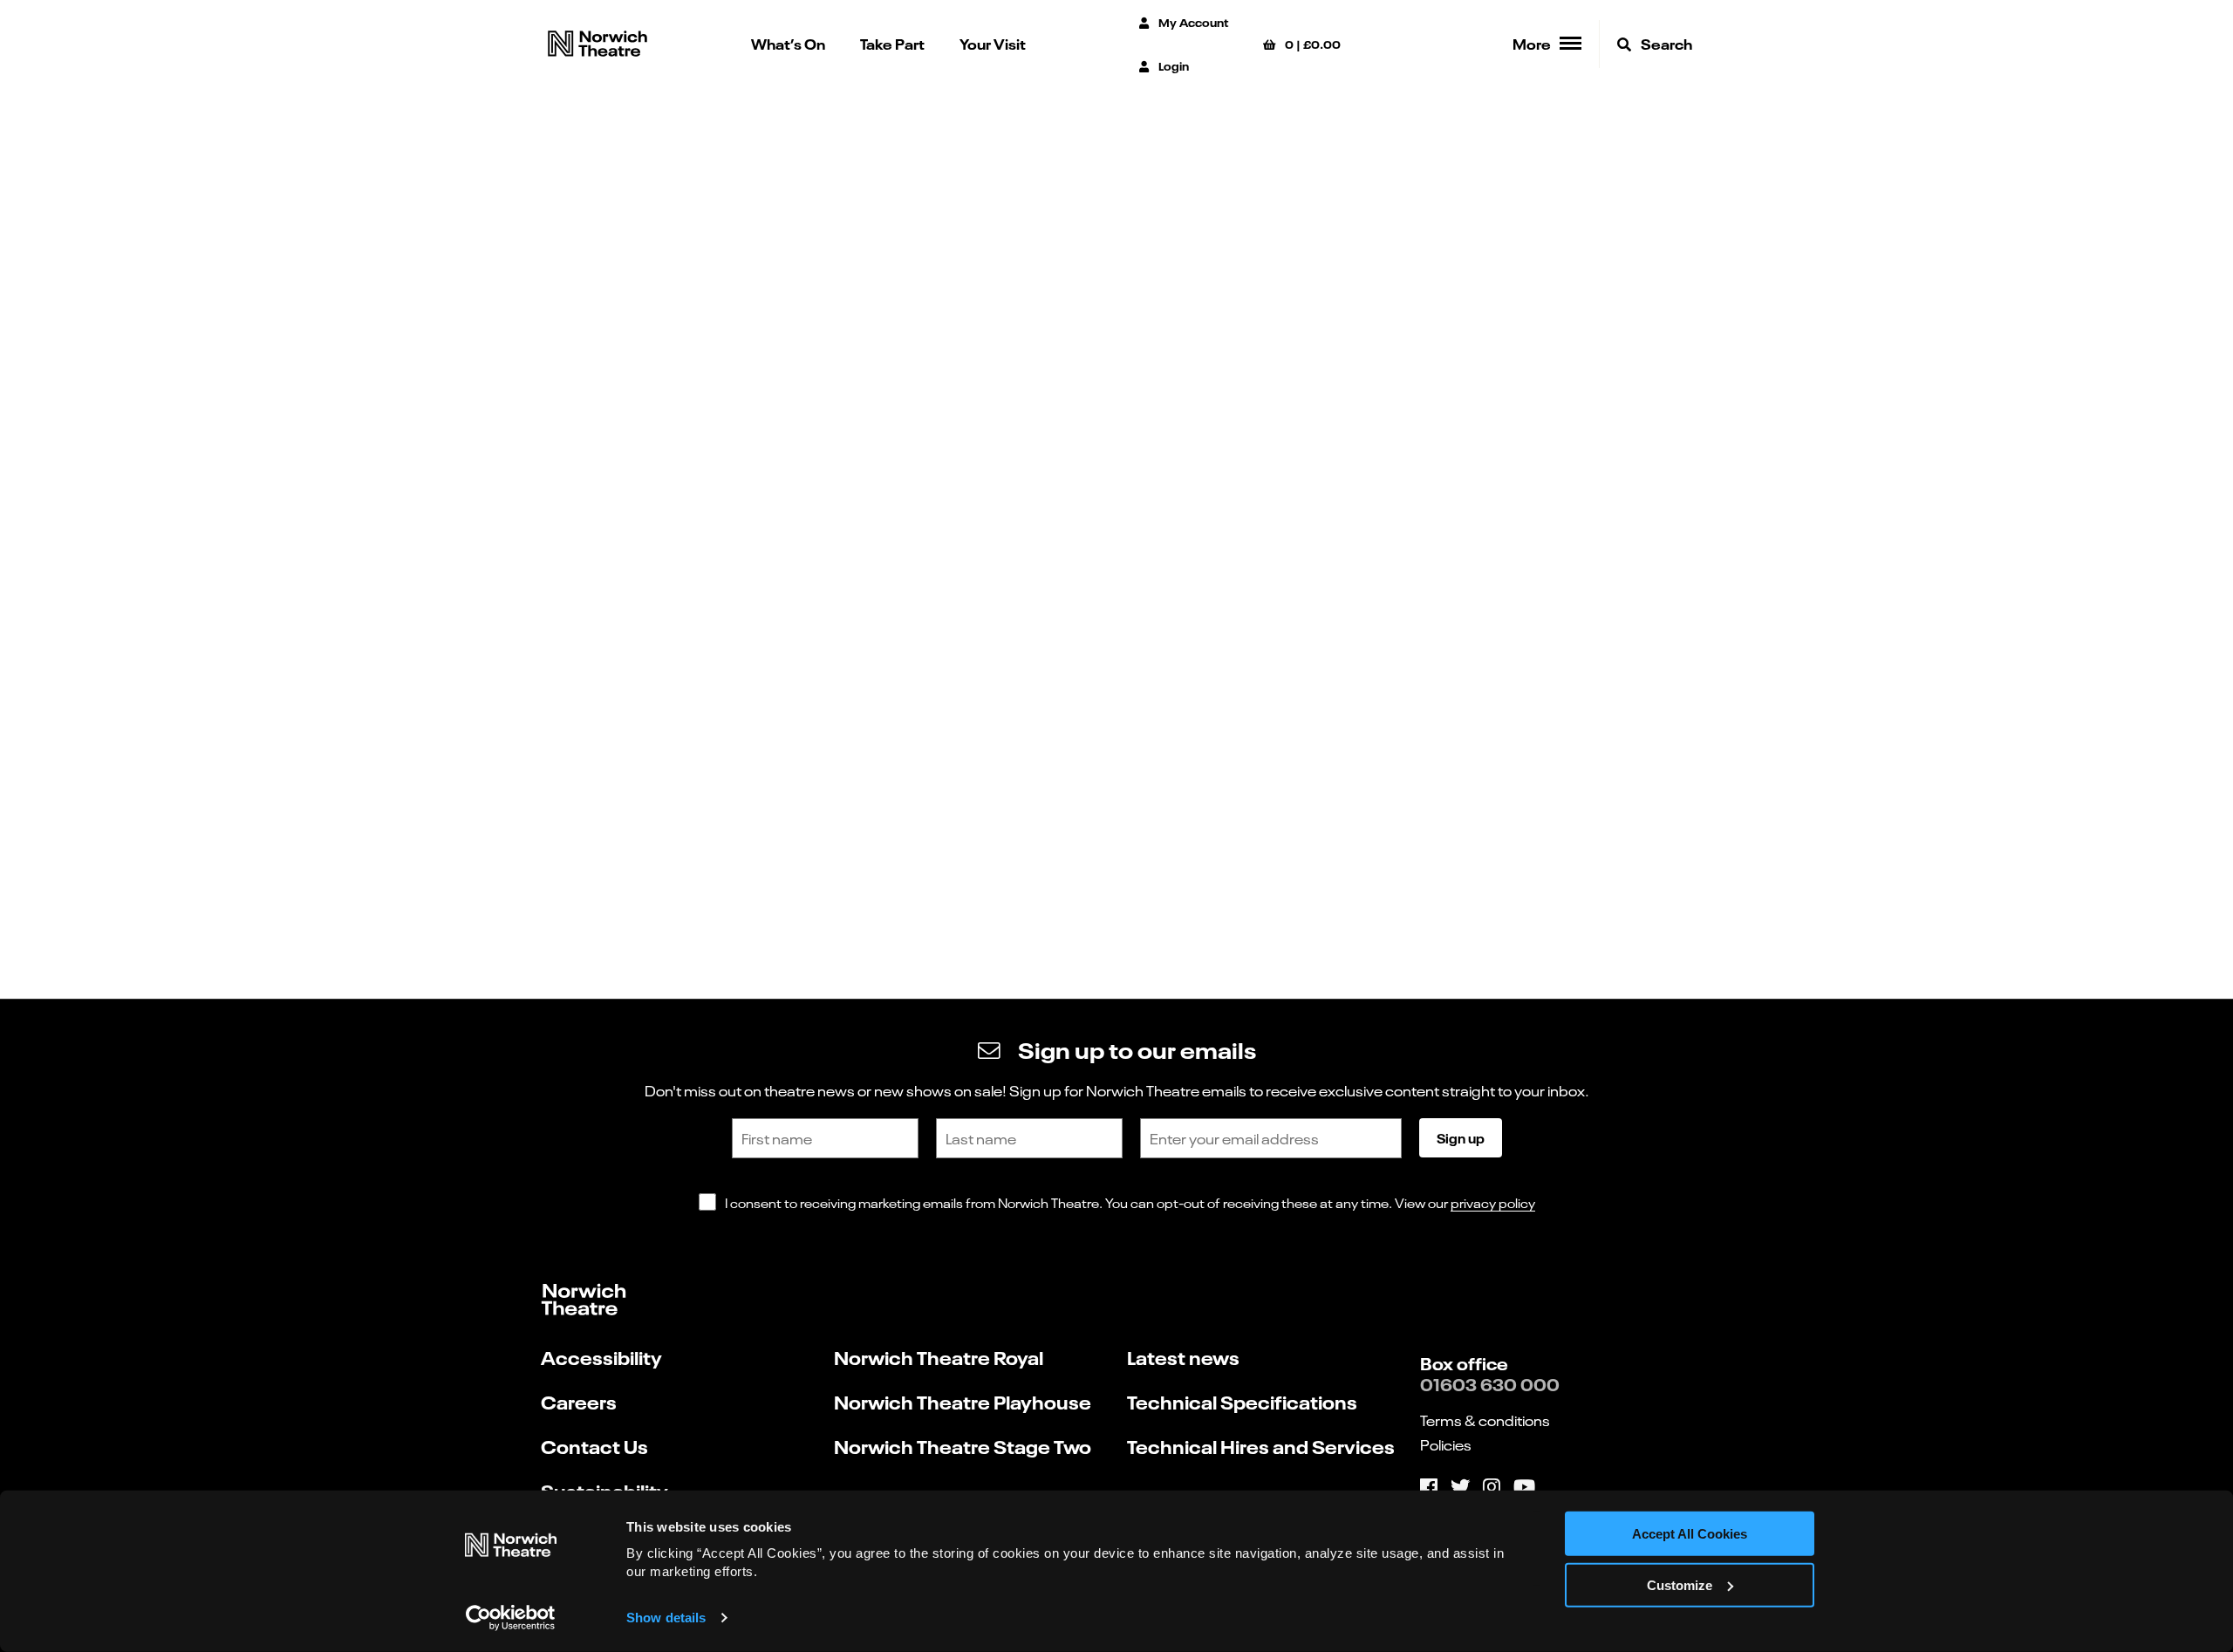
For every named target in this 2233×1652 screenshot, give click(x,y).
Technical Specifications (1242, 1401)
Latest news (1183, 1357)
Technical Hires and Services (1261, 1446)
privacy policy (1493, 1202)
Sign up (1461, 1137)
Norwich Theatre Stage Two (963, 1446)
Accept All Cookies (1690, 1534)
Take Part (892, 43)
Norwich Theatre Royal (939, 1357)
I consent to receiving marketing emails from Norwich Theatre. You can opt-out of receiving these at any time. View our (1130, 1202)
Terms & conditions (1485, 1420)
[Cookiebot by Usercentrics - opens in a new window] (511, 1618)
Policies (1446, 1444)
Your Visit (993, 43)
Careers (579, 1401)
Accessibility (601, 1357)
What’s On (788, 43)
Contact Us (594, 1446)
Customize (1680, 1585)
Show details (666, 1618)
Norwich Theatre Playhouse (963, 1401)
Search (1665, 43)
